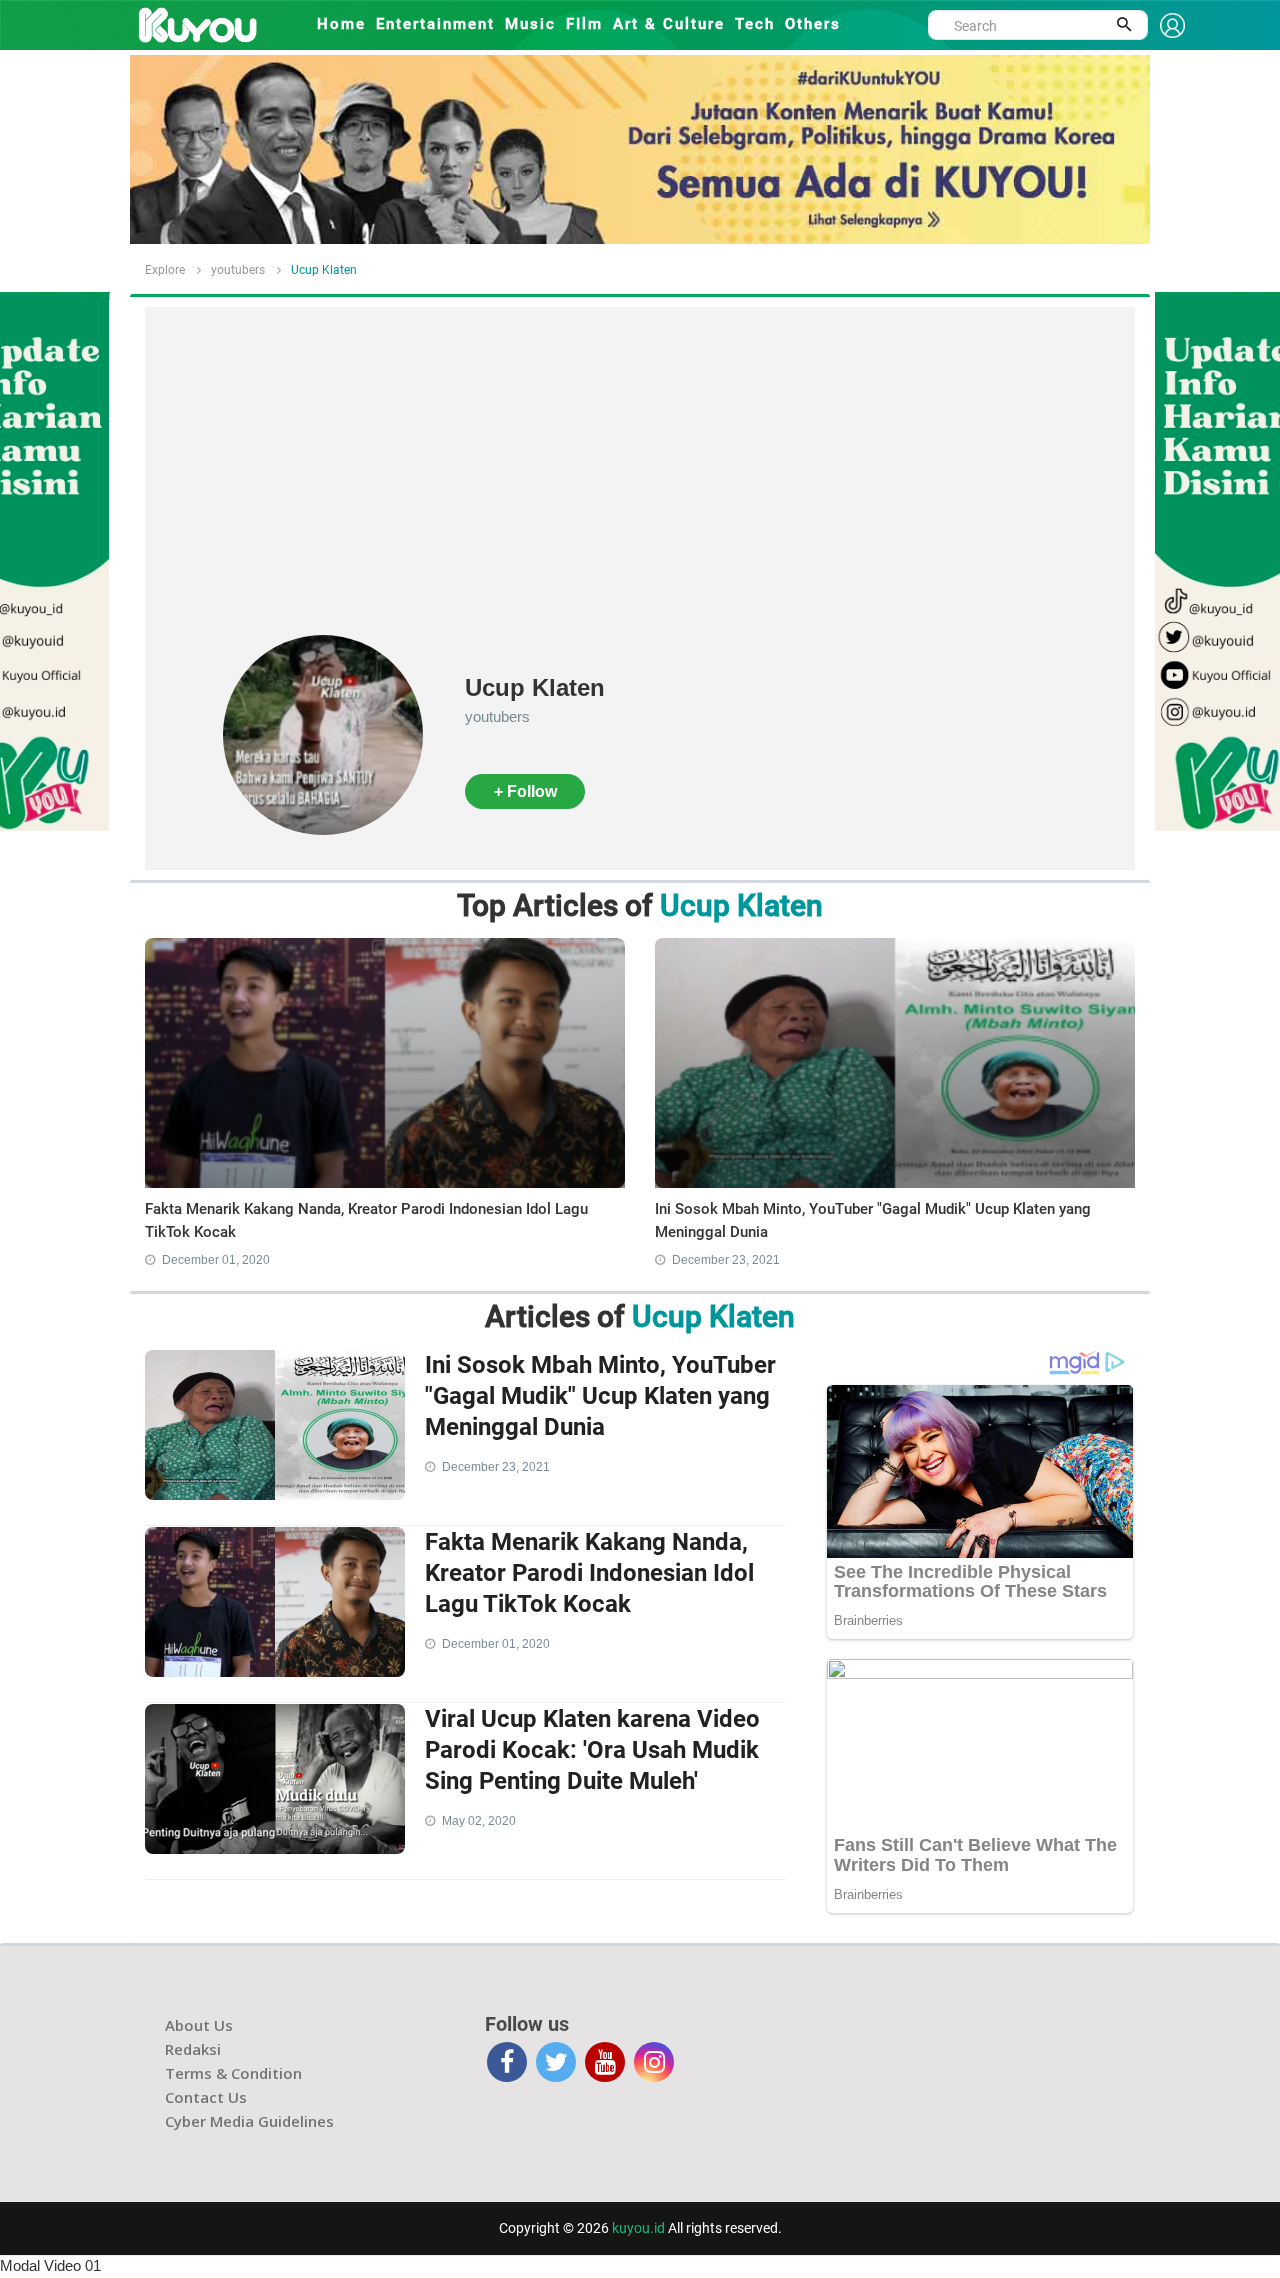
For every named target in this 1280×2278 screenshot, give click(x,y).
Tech (755, 24)
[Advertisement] (640, 485)
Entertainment (435, 24)
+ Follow (525, 791)
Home (341, 24)
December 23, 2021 (726, 1260)
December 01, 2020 (216, 1260)
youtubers (238, 270)
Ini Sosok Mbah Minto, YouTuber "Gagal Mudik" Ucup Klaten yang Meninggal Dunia (600, 1396)
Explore (165, 270)
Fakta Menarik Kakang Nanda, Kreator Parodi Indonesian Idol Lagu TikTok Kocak (589, 1573)
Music (530, 24)
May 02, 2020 (479, 1821)
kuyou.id (638, 2228)
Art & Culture (669, 24)
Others (813, 24)
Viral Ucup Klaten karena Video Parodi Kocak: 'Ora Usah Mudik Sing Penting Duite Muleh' (592, 1750)
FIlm (584, 24)
